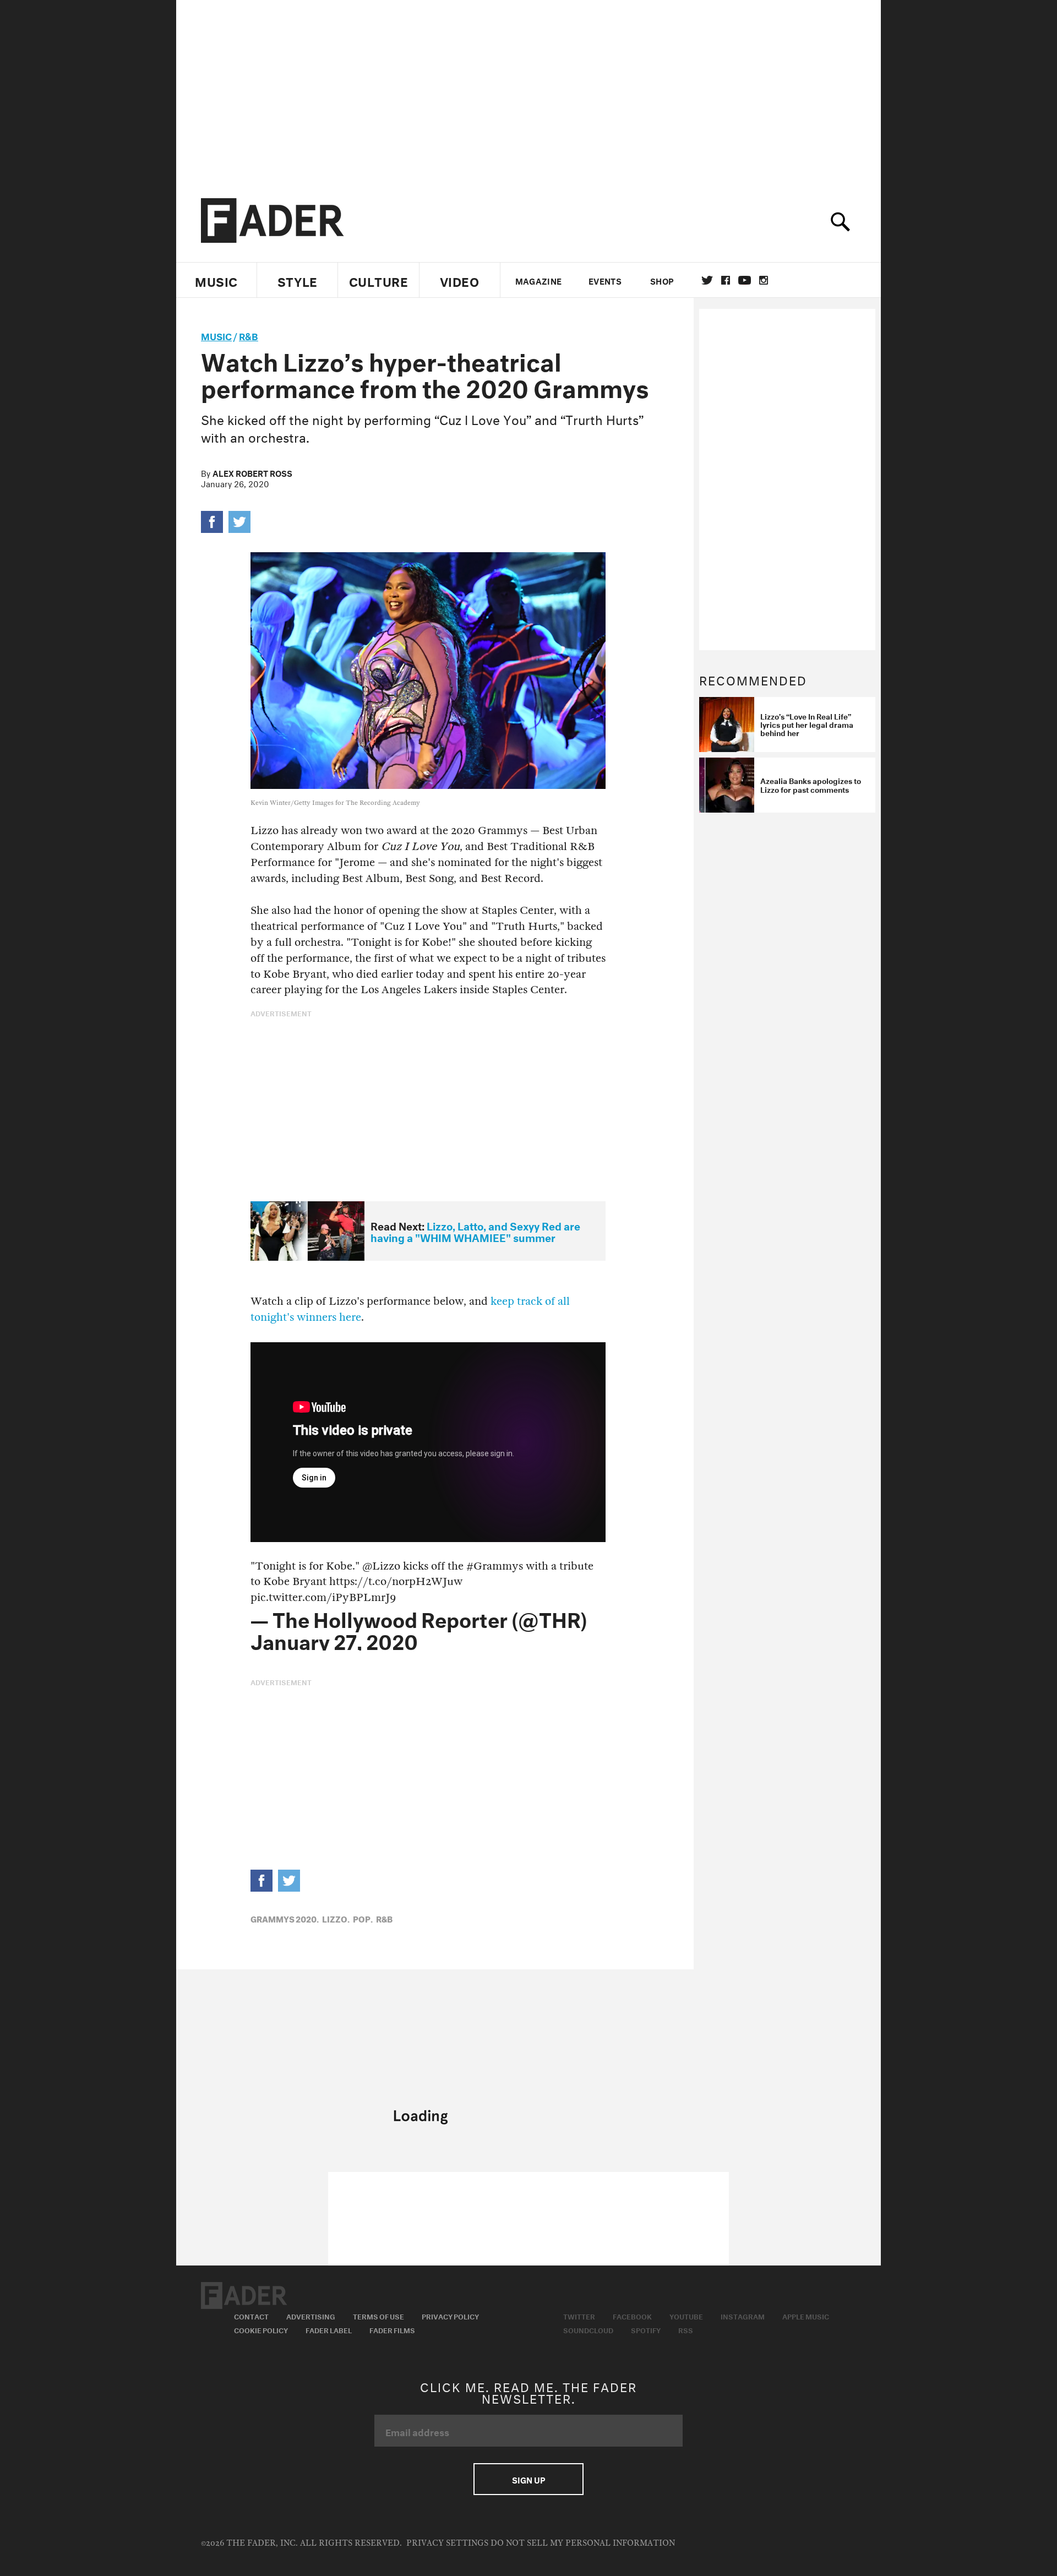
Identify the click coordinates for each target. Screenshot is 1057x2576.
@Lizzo (381, 1566)
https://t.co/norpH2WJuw (396, 1581)
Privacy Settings (447, 2543)
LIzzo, (336, 1918)
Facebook (632, 2316)
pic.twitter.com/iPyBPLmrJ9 (323, 1597)
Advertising (311, 2316)
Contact (251, 2316)
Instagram (743, 2316)
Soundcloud (588, 2329)
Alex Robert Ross (252, 472)
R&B (249, 335)
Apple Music (806, 2316)
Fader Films (392, 2329)
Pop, (363, 1918)
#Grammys (495, 1566)
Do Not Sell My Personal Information (583, 2543)
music (216, 335)
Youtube (686, 2316)
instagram (764, 280)
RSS (686, 2329)
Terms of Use (378, 2316)
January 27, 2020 (334, 1639)
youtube (745, 280)
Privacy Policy (450, 2316)
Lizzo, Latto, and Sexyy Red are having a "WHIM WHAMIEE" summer (475, 1231)
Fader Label (329, 2329)
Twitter (707, 280)
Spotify (646, 2329)
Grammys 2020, (285, 1918)
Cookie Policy (261, 2329)
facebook (726, 280)
